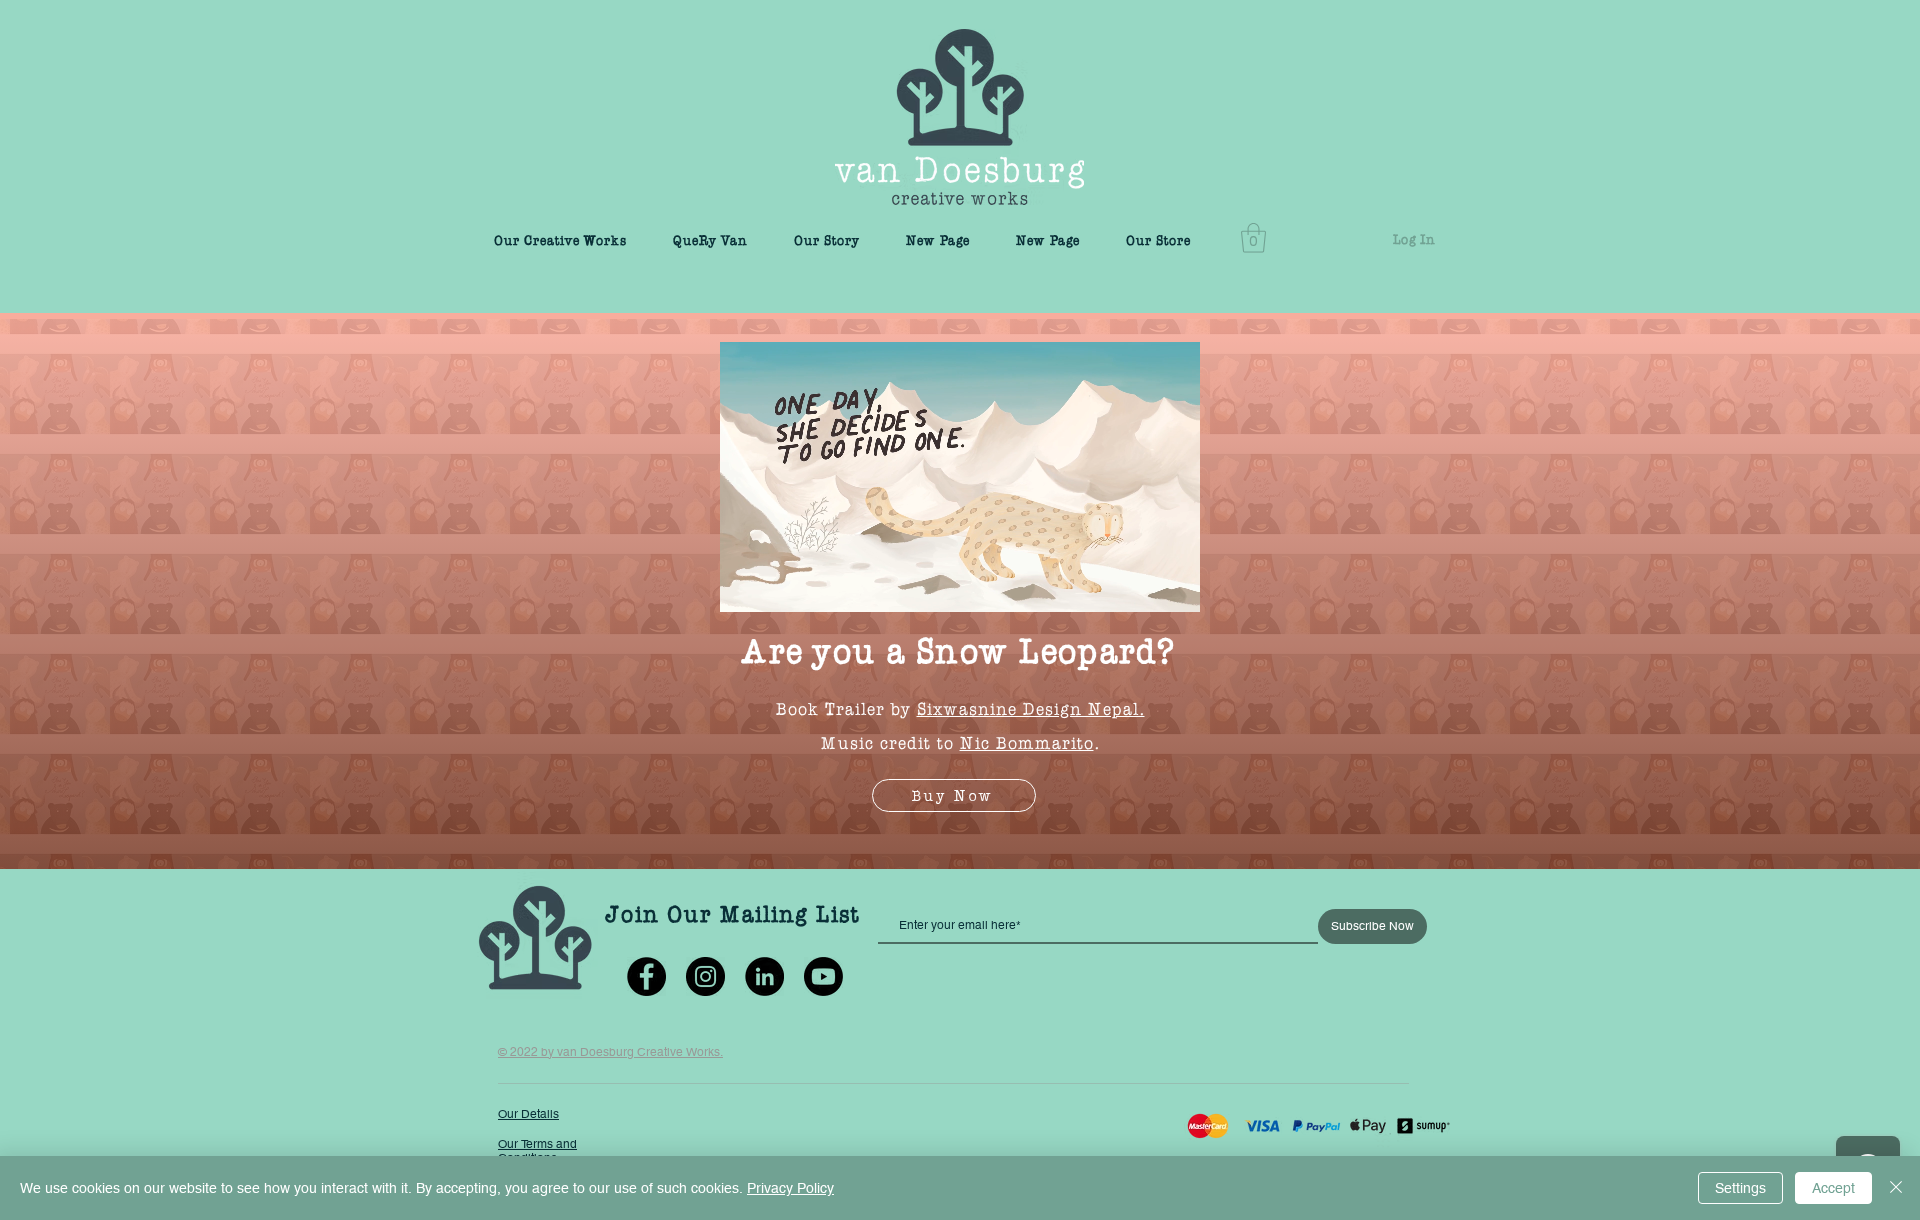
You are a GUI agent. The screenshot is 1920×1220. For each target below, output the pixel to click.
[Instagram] (705, 976)
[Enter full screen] (1173, 585)
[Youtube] (823, 976)
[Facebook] (646, 976)
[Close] (1896, 1188)
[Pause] (746, 585)
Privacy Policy (790, 1188)
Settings (1740, 1188)
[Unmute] (780, 585)
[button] (1253, 238)
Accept (1833, 1188)
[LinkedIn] (764, 976)
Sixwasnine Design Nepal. (1031, 706)
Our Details (528, 1114)
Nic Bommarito (1027, 740)
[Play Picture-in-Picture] (1139, 585)
